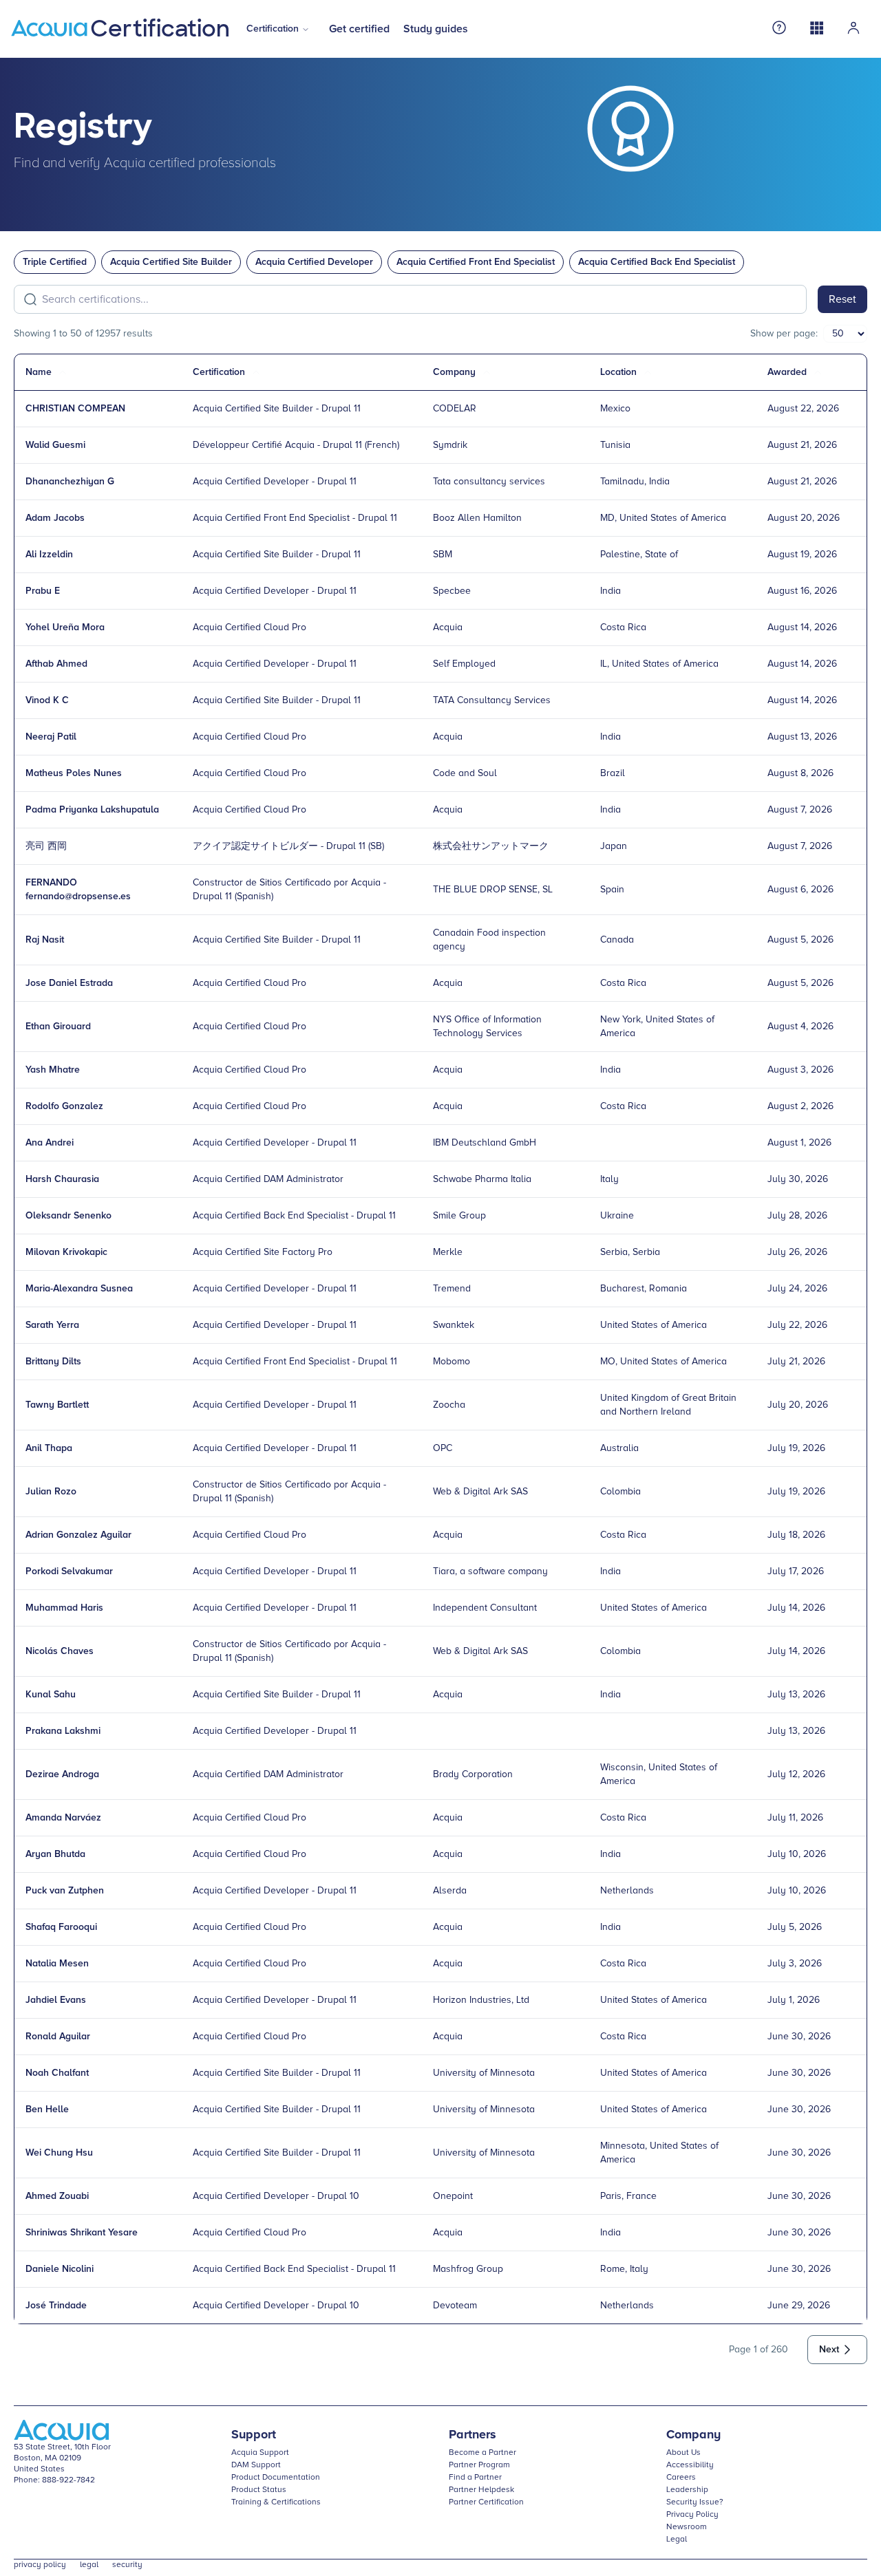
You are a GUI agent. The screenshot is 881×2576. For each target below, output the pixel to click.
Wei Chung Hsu (59, 2153)
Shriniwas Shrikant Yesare (82, 2233)
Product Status (259, 2490)
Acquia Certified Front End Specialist (476, 262)
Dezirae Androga (62, 1774)
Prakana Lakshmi (63, 1731)
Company (693, 2435)
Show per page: (784, 334)
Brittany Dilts (53, 1362)
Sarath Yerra (52, 1325)
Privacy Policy (692, 2515)
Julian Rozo (51, 1492)
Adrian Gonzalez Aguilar (78, 1535)
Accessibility (690, 2465)
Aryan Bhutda (55, 1854)
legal (89, 2565)
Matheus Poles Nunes (74, 773)
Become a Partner (482, 2453)
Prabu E (43, 591)
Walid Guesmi (55, 445)
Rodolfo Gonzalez (64, 1106)
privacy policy (40, 2565)
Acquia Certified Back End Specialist (657, 262)
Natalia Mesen (57, 1964)
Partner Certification (486, 2502)
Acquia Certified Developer (314, 262)
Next (829, 2350)
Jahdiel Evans (56, 2000)
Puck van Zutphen (65, 1891)
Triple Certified (55, 262)
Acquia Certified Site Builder (171, 262)
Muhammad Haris (64, 1608)
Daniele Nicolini (60, 2269)
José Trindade (56, 2306)
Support (254, 2435)
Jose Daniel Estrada (69, 983)
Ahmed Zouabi (57, 2196)
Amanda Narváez (63, 1818)
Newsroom (687, 2527)
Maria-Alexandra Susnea (79, 1289)
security (127, 2565)
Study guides (436, 29)
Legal (677, 2540)
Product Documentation (276, 2478)
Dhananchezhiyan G (70, 482)
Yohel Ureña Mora (65, 627)
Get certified (359, 29)
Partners (473, 2435)
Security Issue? (695, 2502)
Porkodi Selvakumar (69, 1571)
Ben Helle (47, 2110)
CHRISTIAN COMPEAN (75, 409)
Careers (681, 2478)
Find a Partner (475, 2478)
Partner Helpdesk (481, 2490)
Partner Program (479, 2465)
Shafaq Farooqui (61, 1927)
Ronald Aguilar (58, 2037)
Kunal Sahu (51, 1695)
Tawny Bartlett (57, 1405)
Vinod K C (47, 700)
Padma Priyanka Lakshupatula (92, 810)
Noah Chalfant (57, 2073)
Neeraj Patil (51, 737)
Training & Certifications (276, 2502)
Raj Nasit (45, 940)
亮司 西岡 (46, 846)
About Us (683, 2453)
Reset (842, 299)
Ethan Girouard (58, 1027)
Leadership (687, 2490)
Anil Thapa (49, 1448)
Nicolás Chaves (60, 1651)
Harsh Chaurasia (62, 1179)
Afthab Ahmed (56, 664)
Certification (273, 29)
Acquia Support (260, 2453)
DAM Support (256, 2465)
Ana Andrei (50, 1143)
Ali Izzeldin (49, 555)
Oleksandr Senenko (68, 1216)
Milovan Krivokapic (66, 1252)
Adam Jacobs (55, 518)
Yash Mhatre (53, 1070)
